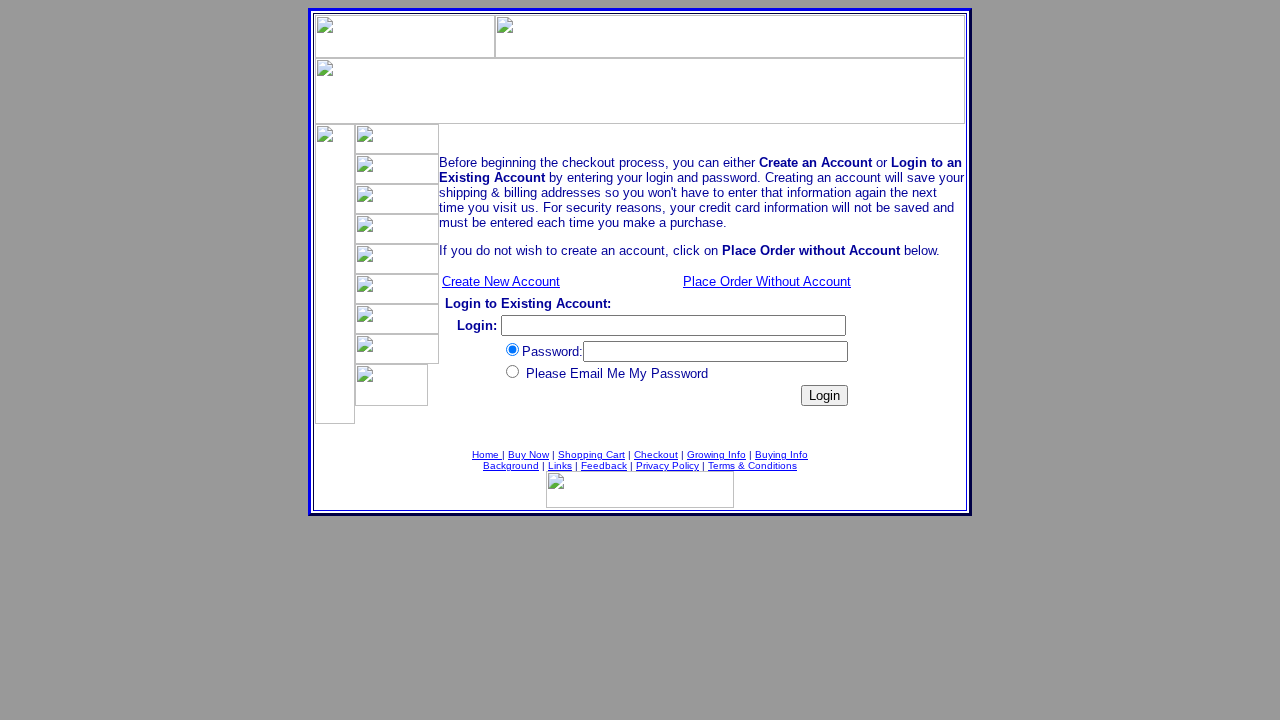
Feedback (604, 465)
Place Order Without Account (767, 281)
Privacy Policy (667, 465)
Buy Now (528, 454)
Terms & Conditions (752, 465)
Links (560, 465)
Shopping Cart (591, 454)
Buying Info (781, 454)
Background (511, 465)
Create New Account (501, 281)
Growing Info (716, 454)
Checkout (656, 454)
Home (487, 454)
